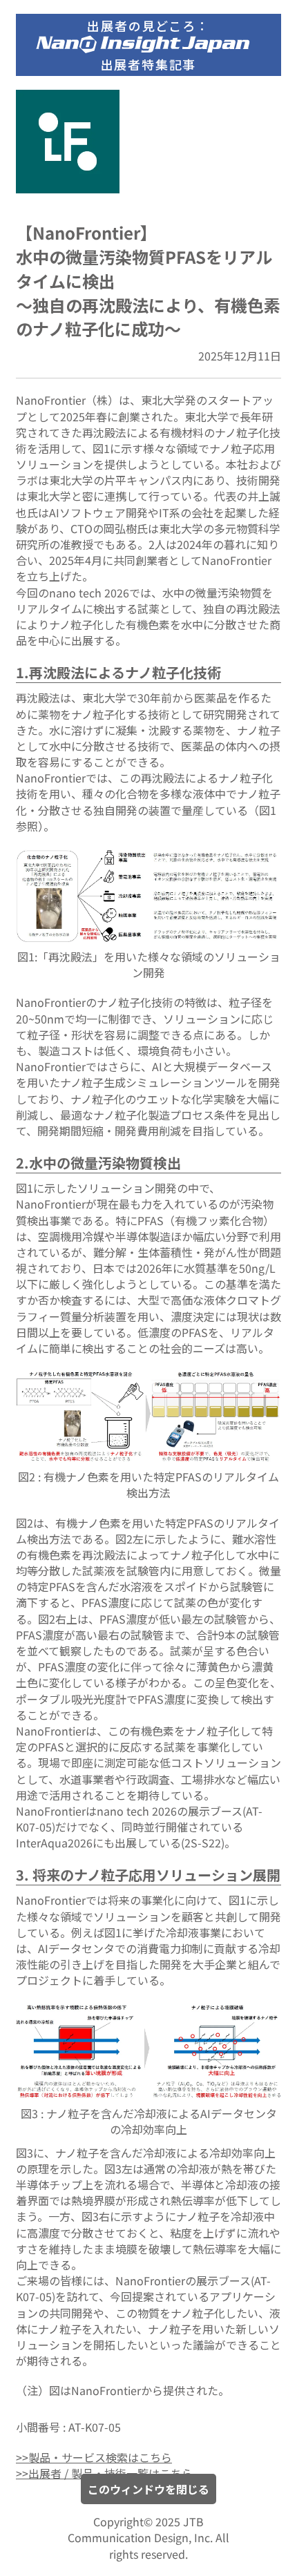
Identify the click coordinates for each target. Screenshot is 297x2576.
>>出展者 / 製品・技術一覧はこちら (104, 2473)
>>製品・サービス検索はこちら (94, 2457)
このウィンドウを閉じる (148, 2489)
